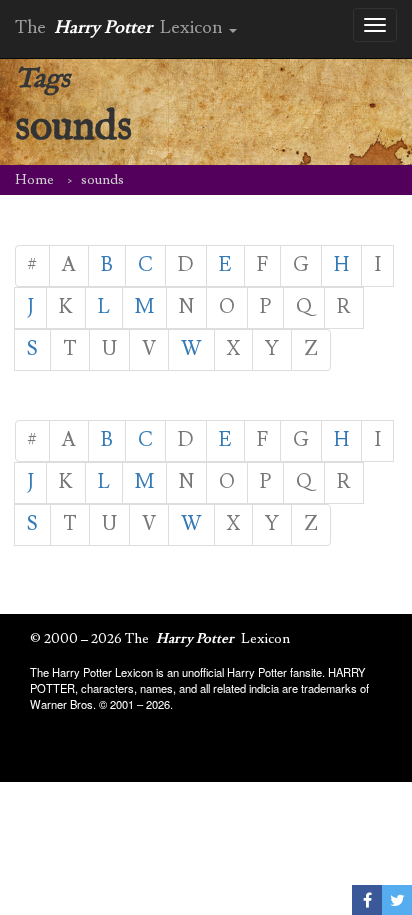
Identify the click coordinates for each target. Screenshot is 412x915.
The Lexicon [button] (121, 27)
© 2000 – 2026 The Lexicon (160, 639)
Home (34, 180)
